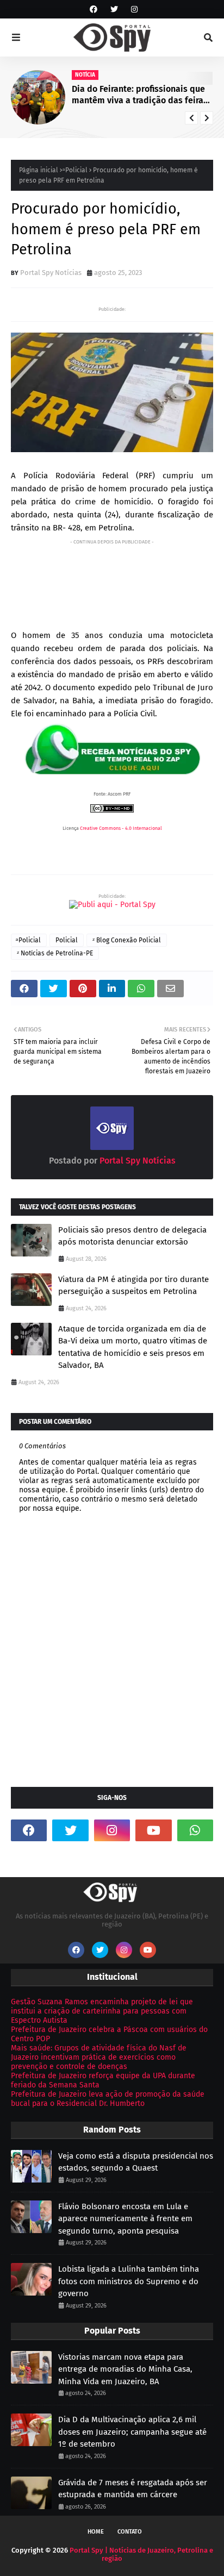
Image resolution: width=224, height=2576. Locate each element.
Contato (130, 2532)
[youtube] (153, 1830)
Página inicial (39, 170)
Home (96, 2532)
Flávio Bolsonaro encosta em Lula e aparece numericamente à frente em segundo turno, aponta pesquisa (125, 2219)
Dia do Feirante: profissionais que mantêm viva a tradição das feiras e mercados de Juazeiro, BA (140, 95)
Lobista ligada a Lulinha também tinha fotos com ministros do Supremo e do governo (129, 2281)
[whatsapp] (195, 1830)
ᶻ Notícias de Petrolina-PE (55, 953)
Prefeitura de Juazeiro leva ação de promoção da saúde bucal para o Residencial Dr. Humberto (108, 2099)
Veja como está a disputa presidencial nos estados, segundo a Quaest (136, 2162)
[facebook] (94, 10)
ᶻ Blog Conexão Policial (127, 940)
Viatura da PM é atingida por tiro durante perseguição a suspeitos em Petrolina (133, 1286)
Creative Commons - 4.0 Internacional (121, 828)
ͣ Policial (76, 170)
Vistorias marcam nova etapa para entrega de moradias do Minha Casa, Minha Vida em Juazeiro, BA (125, 2369)
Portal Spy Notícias (51, 273)
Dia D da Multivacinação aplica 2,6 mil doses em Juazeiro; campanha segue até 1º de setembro (132, 2432)
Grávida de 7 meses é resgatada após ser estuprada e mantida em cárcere (133, 2489)
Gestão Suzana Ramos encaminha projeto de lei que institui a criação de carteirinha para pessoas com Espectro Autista (102, 2011)
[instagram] (133, 10)
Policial (67, 940)
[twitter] (114, 10)
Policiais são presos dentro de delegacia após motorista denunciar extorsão (132, 1236)
